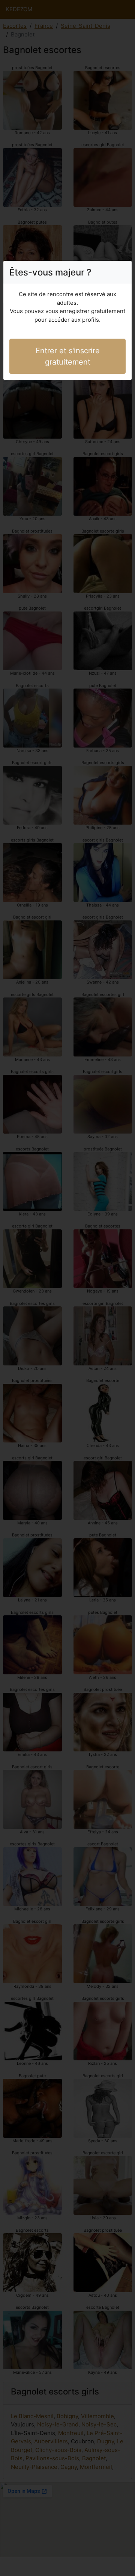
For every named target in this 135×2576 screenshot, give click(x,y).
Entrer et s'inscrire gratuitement (68, 356)
